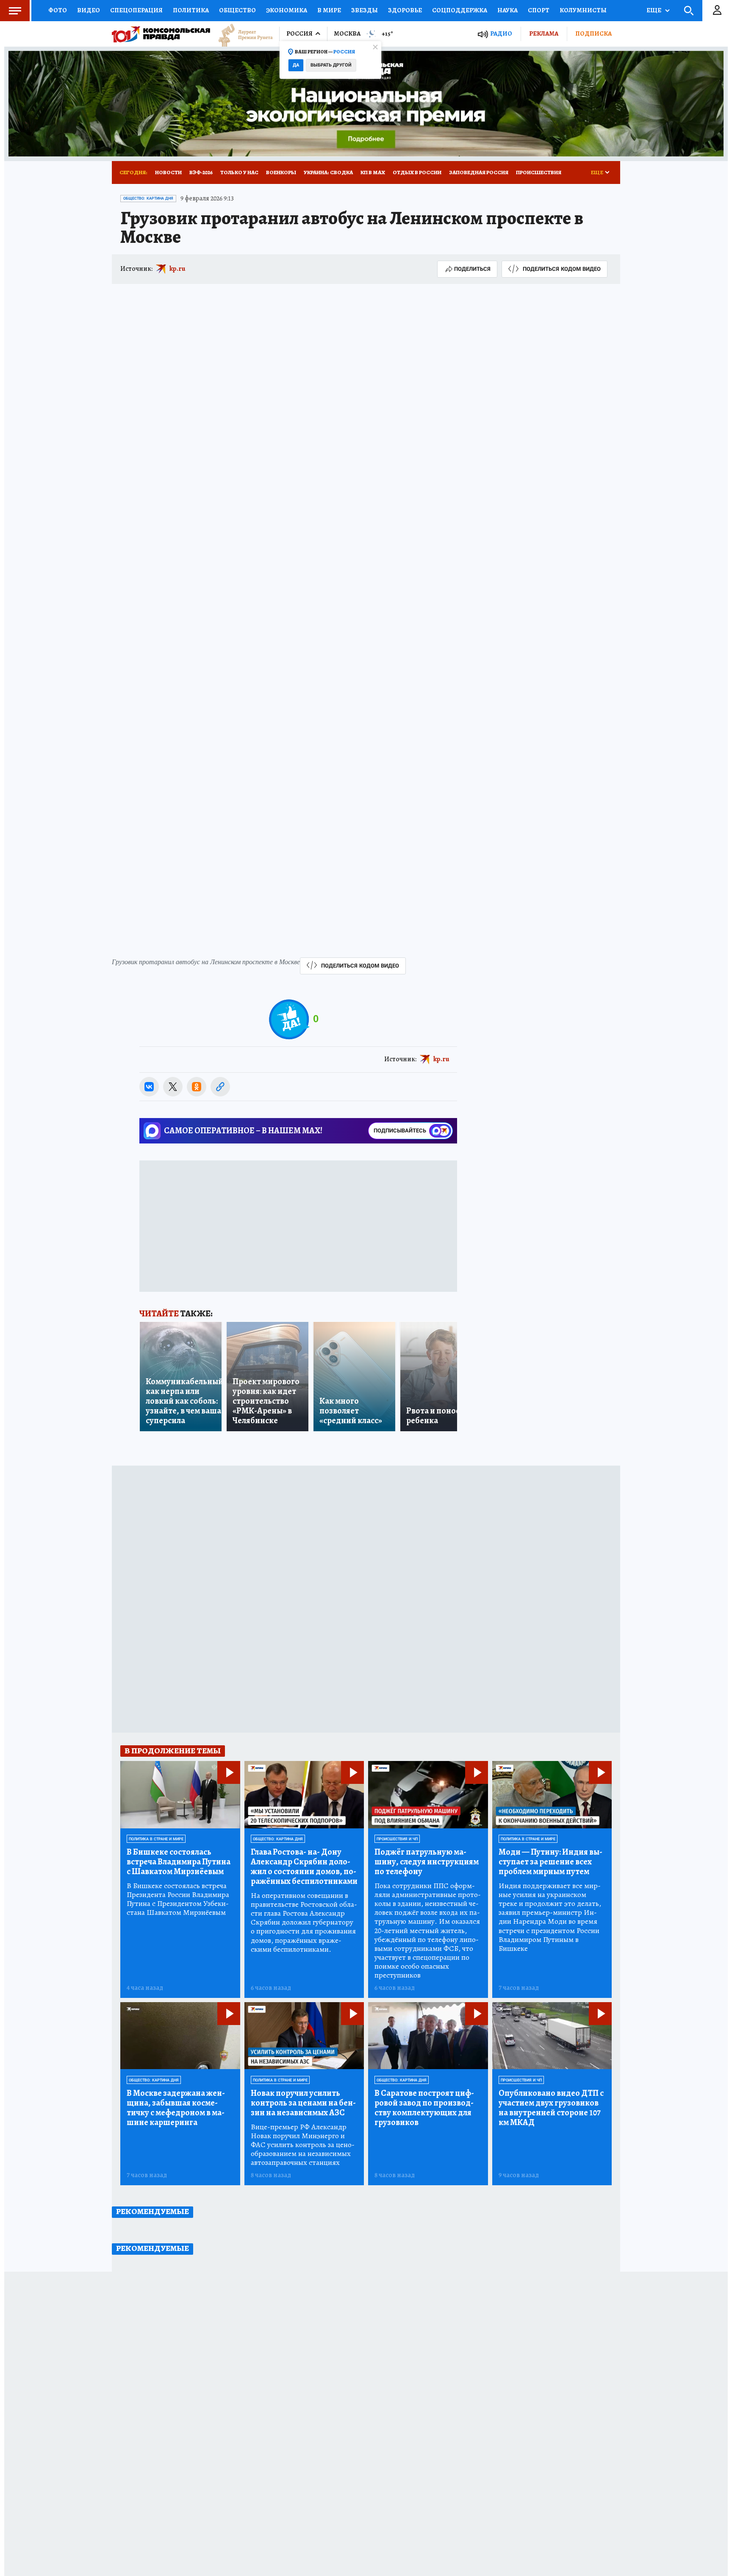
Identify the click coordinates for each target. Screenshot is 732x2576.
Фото (58, 10)
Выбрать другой (331, 65)
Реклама (544, 33)
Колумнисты (583, 10)
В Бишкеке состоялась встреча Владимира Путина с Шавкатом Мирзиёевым (179, 1862)
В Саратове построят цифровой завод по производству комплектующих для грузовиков (424, 2108)
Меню (15, 11)
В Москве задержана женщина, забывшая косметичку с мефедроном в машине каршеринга (176, 2108)
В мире (329, 10)
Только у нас (239, 172)
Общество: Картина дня (148, 198)
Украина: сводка (328, 172)
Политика (191, 10)
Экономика (287, 10)
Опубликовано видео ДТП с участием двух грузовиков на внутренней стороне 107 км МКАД (551, 2108)
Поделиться (472, 269)
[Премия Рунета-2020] (241, 34)
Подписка (593, 33)
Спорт (539, 10)
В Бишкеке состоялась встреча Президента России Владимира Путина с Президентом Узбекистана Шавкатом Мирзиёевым (178, 1899)
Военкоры (281, 172)
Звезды (365, 10)
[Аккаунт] (717, 11)
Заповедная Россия (479, 172)
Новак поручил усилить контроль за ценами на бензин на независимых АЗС (303, 2103)
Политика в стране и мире (156, 1839)
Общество (237, 10)
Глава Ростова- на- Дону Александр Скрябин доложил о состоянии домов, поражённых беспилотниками (304, 1867)
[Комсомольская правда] (161, 34)
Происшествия (539, 172)
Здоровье (405, 10)
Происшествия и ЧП (397, 1839)
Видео (89, 10)
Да (296, 65)
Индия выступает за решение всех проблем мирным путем (550, 1862)
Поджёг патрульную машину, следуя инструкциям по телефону (427, 1862)
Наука (507, 10)
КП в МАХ (373, 172)
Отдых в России (417, 172)
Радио (501, 34)
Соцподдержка (460, 10)
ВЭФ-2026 (201, 172)
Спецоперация (136, 10)
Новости (168, 172)
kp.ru (177, 269)
